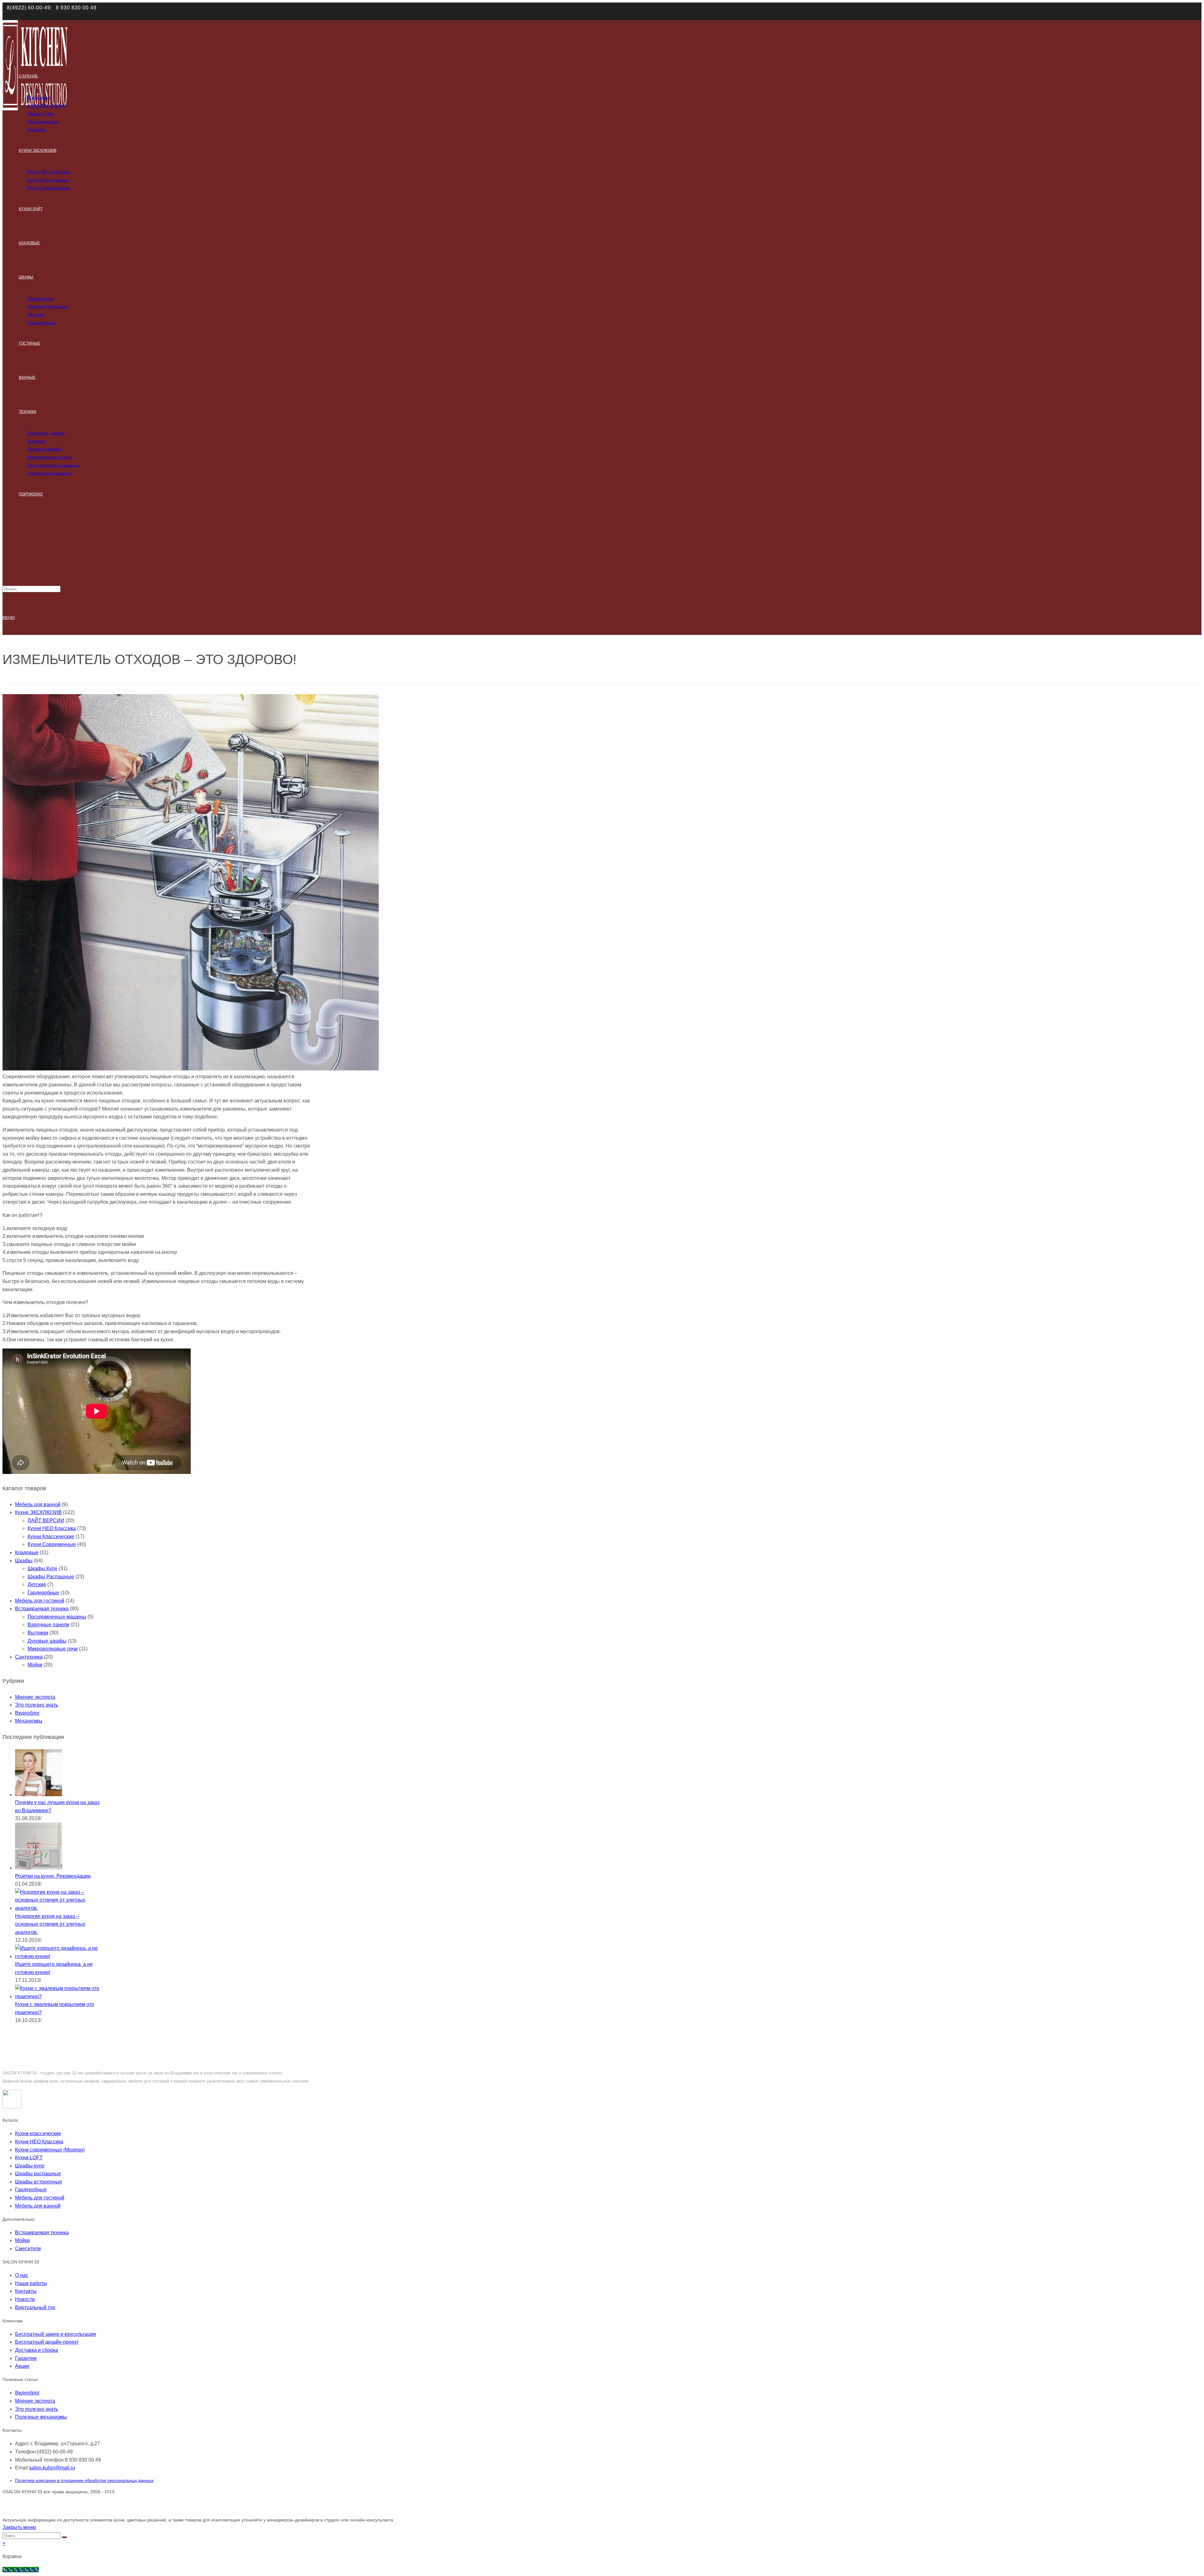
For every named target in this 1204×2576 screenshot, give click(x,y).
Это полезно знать (37, 1705)
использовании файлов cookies (586, 11)
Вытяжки (38, 1633)
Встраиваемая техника (42, 1609)
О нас (22, 2275)
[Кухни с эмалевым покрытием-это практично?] (58, 1996)
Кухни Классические (51, 1536)
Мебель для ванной (38, 1504)
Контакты (26, 2291)
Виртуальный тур (35, 2307)
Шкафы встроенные (39, 2182)
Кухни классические (38, 2133)
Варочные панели (48, 1625)
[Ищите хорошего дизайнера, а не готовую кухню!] (58, 1956)
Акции (22, 2366)
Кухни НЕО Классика (52, 1528)
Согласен (849, 11)
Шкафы (24, 1561)
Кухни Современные (52, 1544)
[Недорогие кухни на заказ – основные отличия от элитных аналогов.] (58, 1908)
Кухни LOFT (29, 2158)
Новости (25, 2299)
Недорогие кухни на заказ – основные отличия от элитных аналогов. (50, 1924)
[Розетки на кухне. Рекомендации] (39, 1868)
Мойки (35, 1665)
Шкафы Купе (42, 1568)
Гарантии (26, 2358)
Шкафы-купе (30, 2166)
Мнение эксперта (35, 1697)
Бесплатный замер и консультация (55, 2334)
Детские (37, 1584)
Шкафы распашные (38, 2174)
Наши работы (31, 2283)
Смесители (28, 2249)
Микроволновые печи (53, 1649)
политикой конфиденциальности (790, 11)
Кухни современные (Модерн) (50, 2150)
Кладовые (27, 1552)
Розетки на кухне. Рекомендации (53, 1876)
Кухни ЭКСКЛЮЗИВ (38, 1512)
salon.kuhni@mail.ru (52, 2468)
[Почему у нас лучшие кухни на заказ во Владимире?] (39, 1795)
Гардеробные (43, 1593)
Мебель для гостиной (40, 1601)
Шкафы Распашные (51, 1577)
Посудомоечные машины (57, 1617)
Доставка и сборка (37, 2350)
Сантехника (29, 1657)
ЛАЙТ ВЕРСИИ (46, 1520)
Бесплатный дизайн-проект (47, 2342)
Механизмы (29, 1721)
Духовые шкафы (47, 1641)
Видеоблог (27, 1713)
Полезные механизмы (41, 2417)
